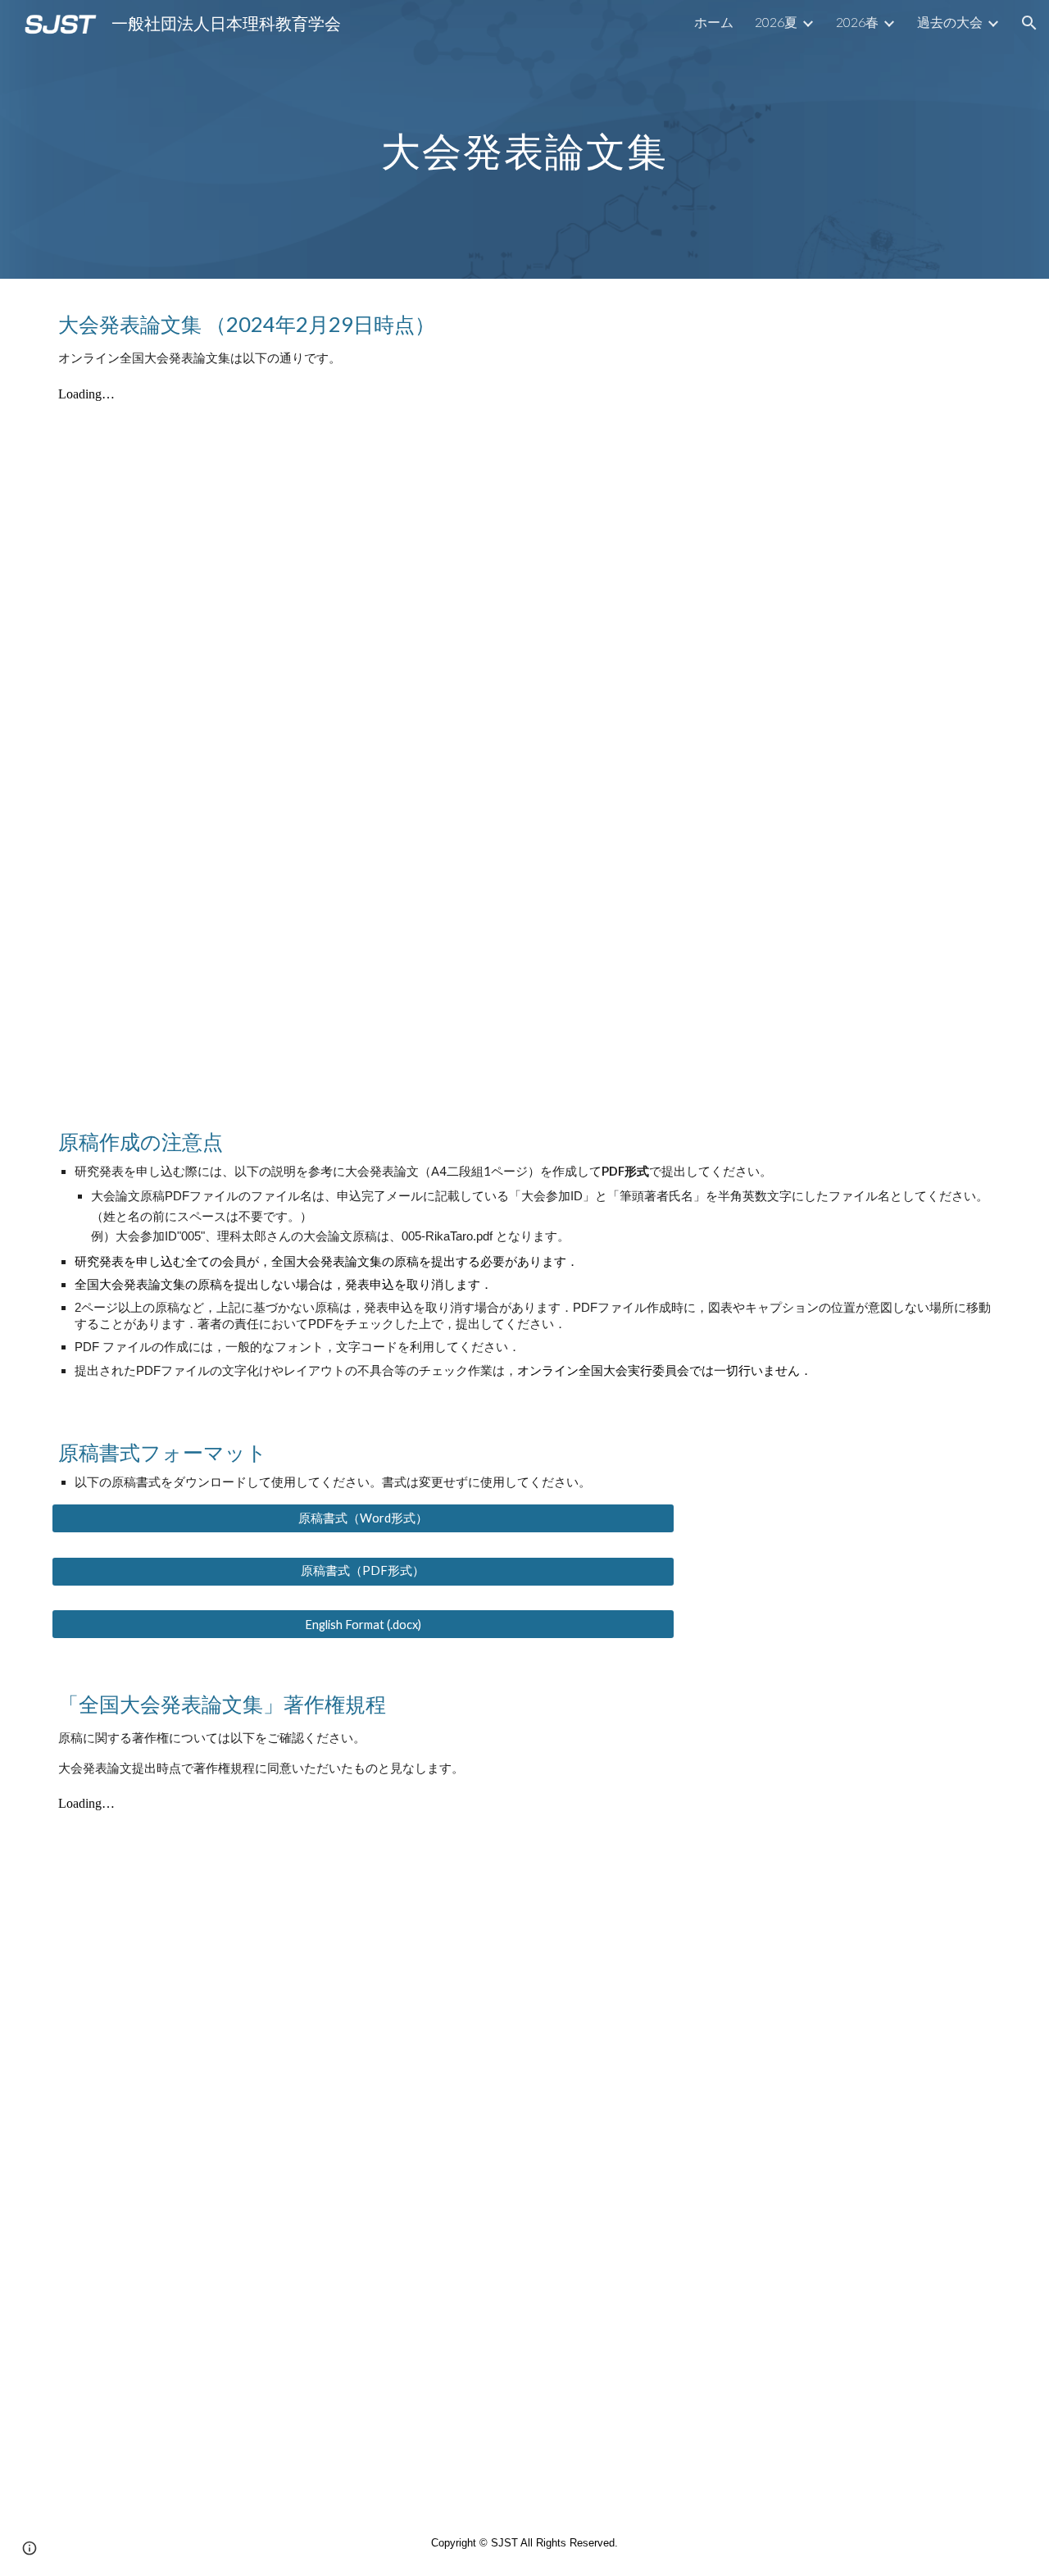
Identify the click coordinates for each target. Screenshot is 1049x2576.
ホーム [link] (714, 22)
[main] (524, 139)
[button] (1029, 23)
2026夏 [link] (776, 22)
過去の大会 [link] (950, 22)
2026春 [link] (857, 22)
